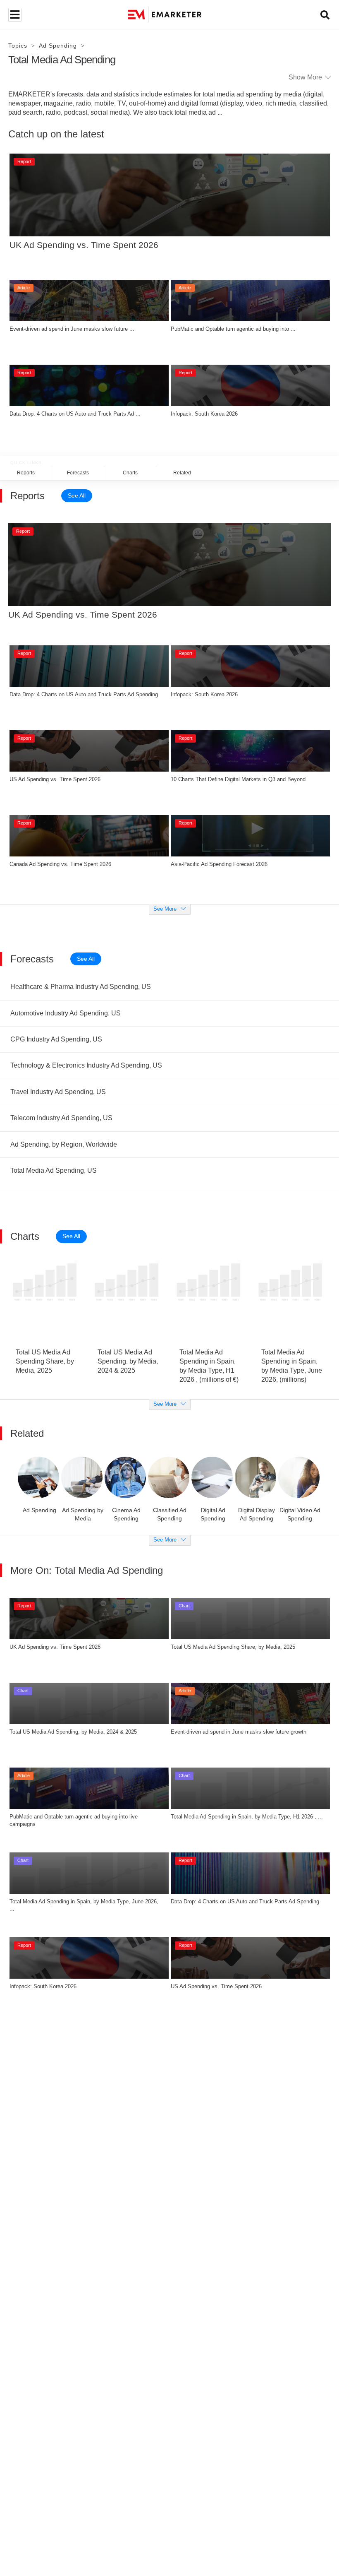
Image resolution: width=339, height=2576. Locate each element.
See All (77, 495)
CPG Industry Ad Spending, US (56, 1039)
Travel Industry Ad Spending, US (58, 1092)
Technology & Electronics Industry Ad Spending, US (86, 1065)
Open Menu (14, 15)
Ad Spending (58, 46)
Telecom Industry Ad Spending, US (61, 1118)
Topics (18, 46)
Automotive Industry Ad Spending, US (66, 1013)
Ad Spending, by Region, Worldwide (64, 1144)
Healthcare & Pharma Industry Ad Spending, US (81, 987)
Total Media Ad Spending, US (54, 1170)
